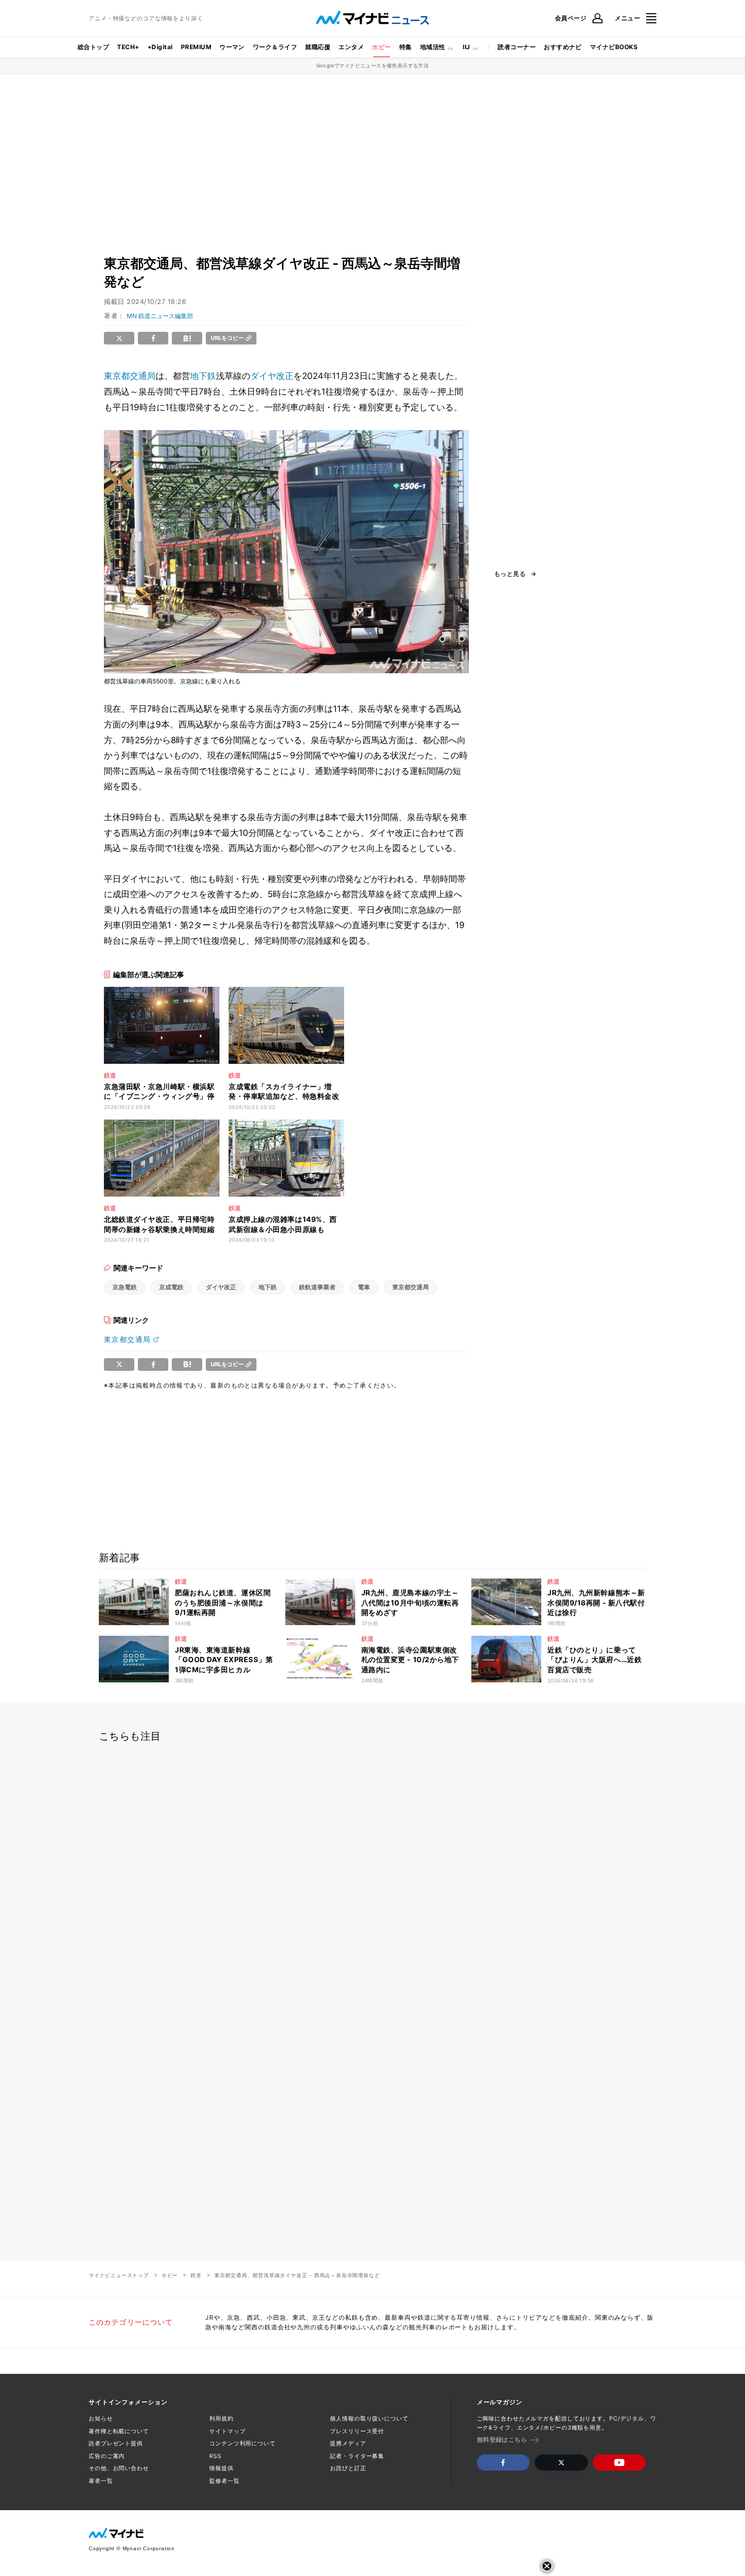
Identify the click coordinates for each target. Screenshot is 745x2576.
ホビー (381, 47)
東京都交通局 (130, 376)
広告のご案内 (107, 2456)
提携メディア (348, 2443)
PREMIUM (196, 47)
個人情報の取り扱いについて (369, 2418)
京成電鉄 (171, 1287)
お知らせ (101, 2418)
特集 (406, 47)
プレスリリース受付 (357, 2431)
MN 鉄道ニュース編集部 (160, 316)
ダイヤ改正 (272, 376)
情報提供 (221, 2468)
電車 (364, 1287)
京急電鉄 (125, 1287)
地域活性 (433, 47)
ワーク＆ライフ (275, 47)
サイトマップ (227, 2431)
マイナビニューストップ (119, 2275)
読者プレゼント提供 (116, 2443)
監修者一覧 (224, 2481)
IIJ (466, 47)
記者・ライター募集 (357, 2456)
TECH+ (128, 47)
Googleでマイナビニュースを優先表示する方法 (373, 65)
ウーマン (232, 47)
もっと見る (510, 574)
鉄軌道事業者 (317, 1287)
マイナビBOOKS (614, 47)
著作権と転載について (119, 2431)
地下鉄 (203, 376)
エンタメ (351, 47)
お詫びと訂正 (348, 2468)
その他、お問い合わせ (119, 2468)
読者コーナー (517, 47)
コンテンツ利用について (243, 2443)
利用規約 (221, 2418)
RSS (215, 2456)
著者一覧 (101, 2481)
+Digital (160, 47)
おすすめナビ (563, 47)
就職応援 (318, 47)
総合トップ (93, 47)
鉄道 (196, 2275)
